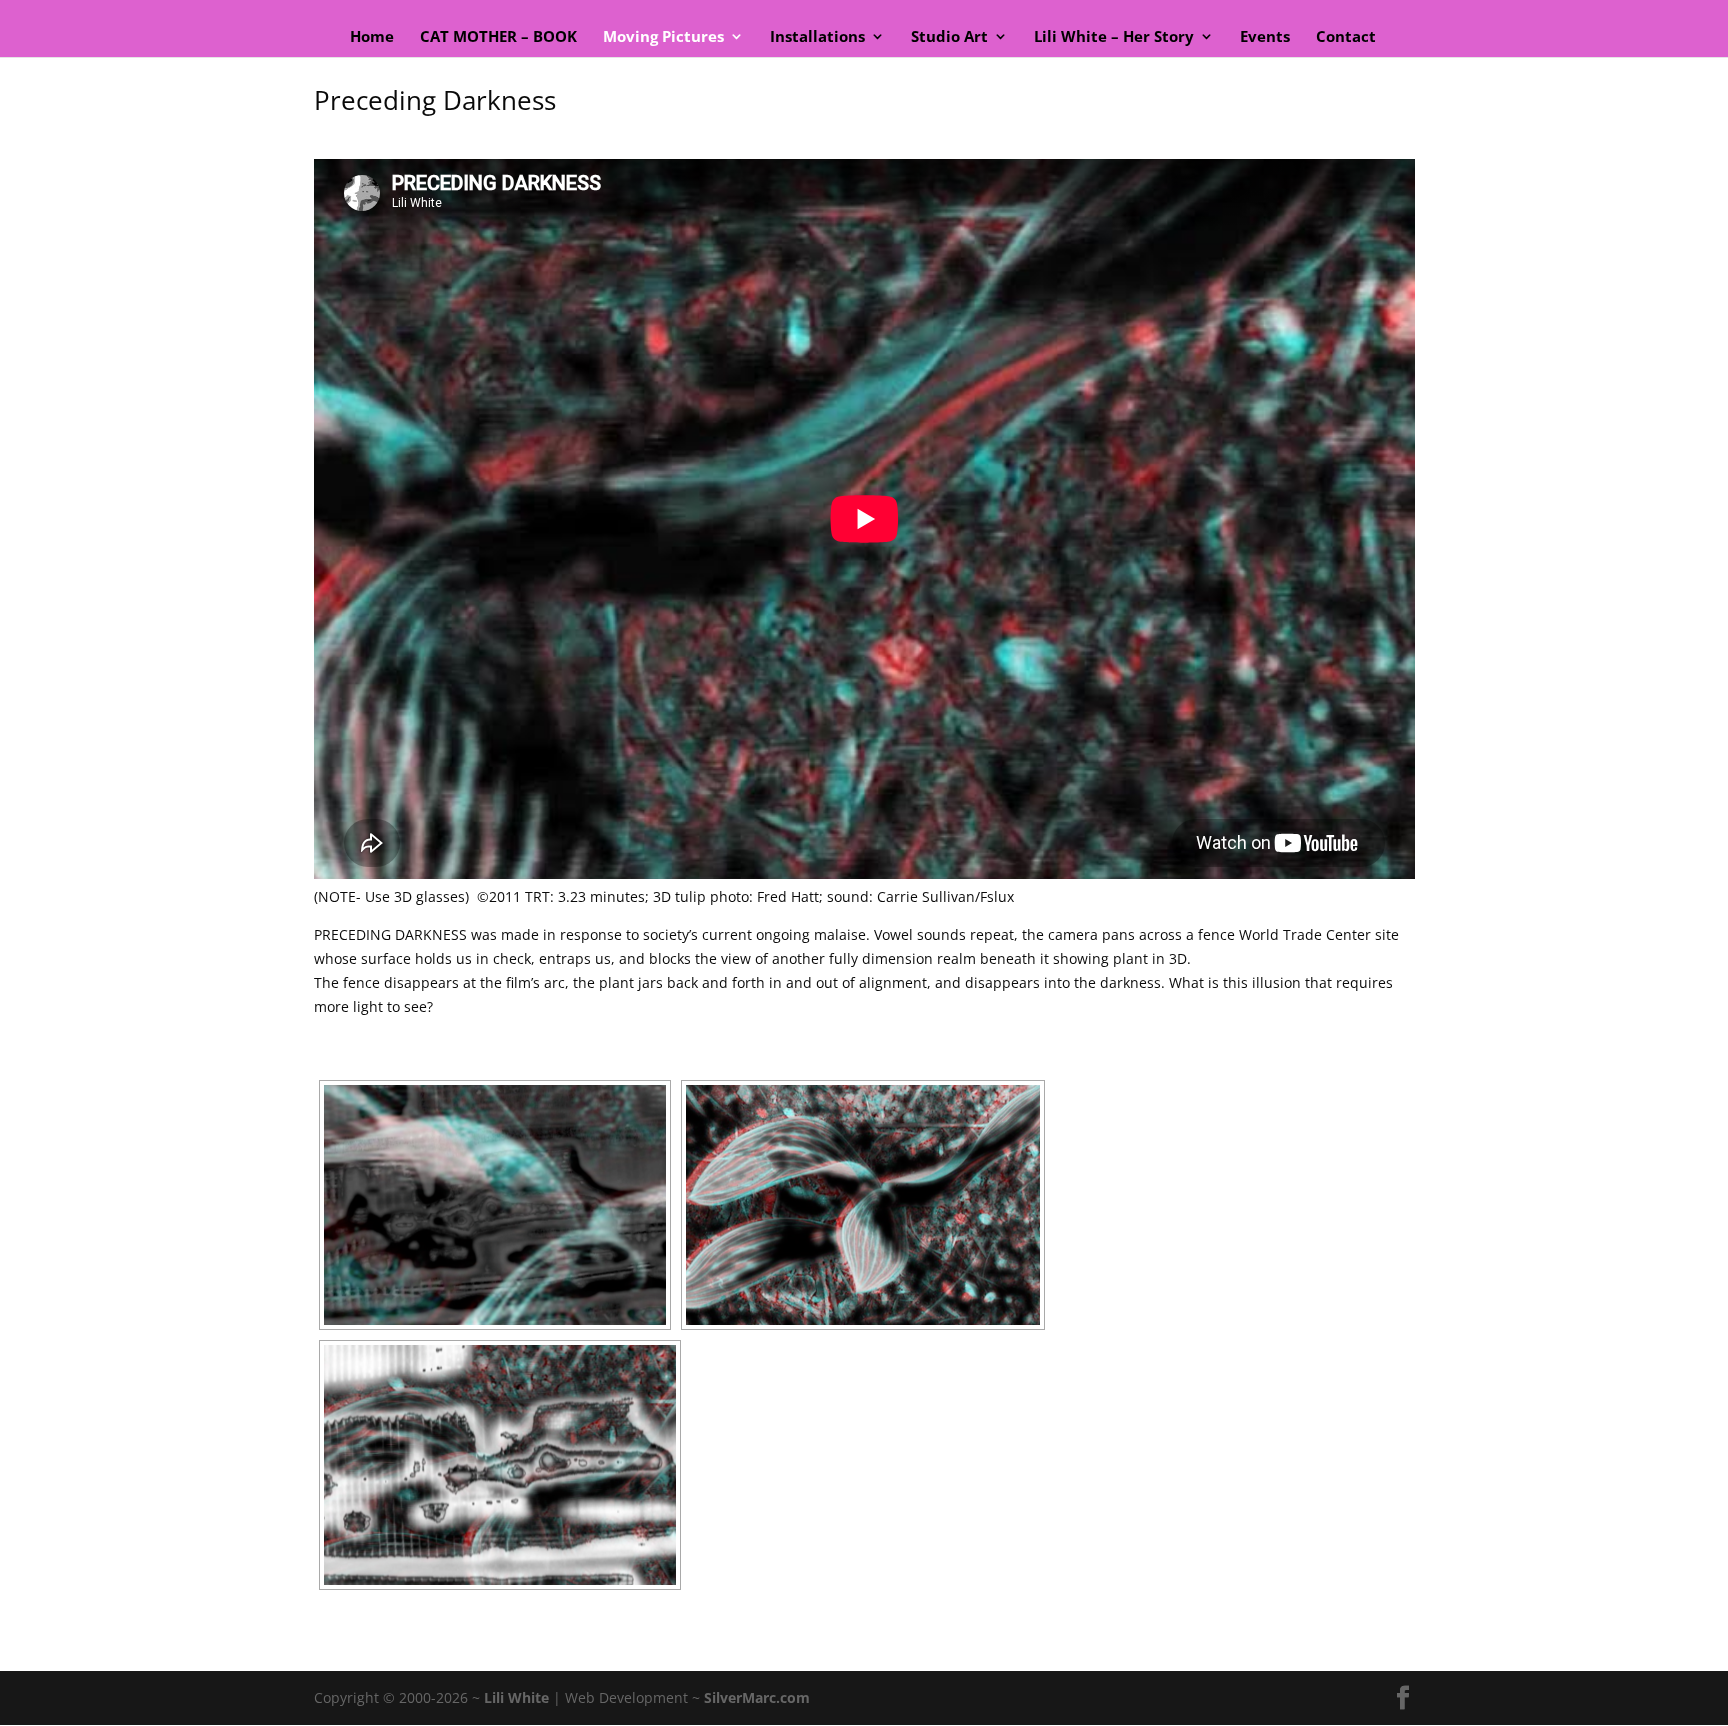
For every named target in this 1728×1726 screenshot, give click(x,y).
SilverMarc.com (757, 1697)
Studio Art (949, 37)
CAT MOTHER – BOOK (498, 37)
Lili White (516, 1697)
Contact (1346, 37)
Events (1265, 37)
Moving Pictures (663, 37)
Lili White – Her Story (1114, 37)
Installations (817, 37)
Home (372, 37)
